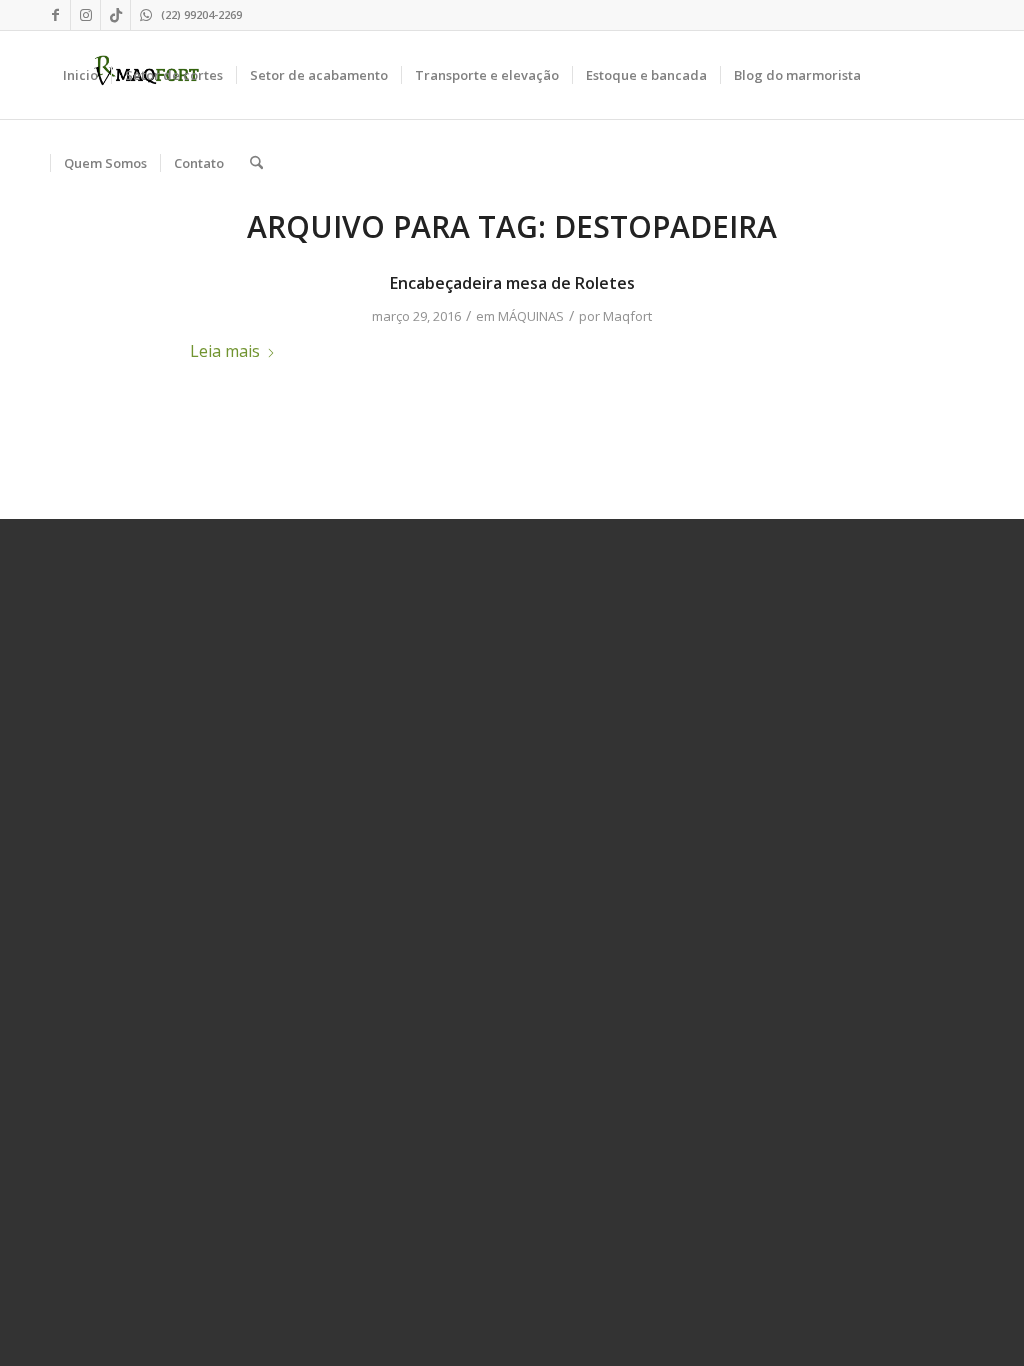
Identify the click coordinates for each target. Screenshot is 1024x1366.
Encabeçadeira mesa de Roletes (512, 283)
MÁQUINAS (531, 316)
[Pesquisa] (256, 163)
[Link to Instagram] (85, 15)
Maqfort (627, 316)
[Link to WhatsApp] (146, 15)
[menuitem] (80, 75)
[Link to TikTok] (115, 15)
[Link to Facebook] (55, 15)
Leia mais (225, 351)
